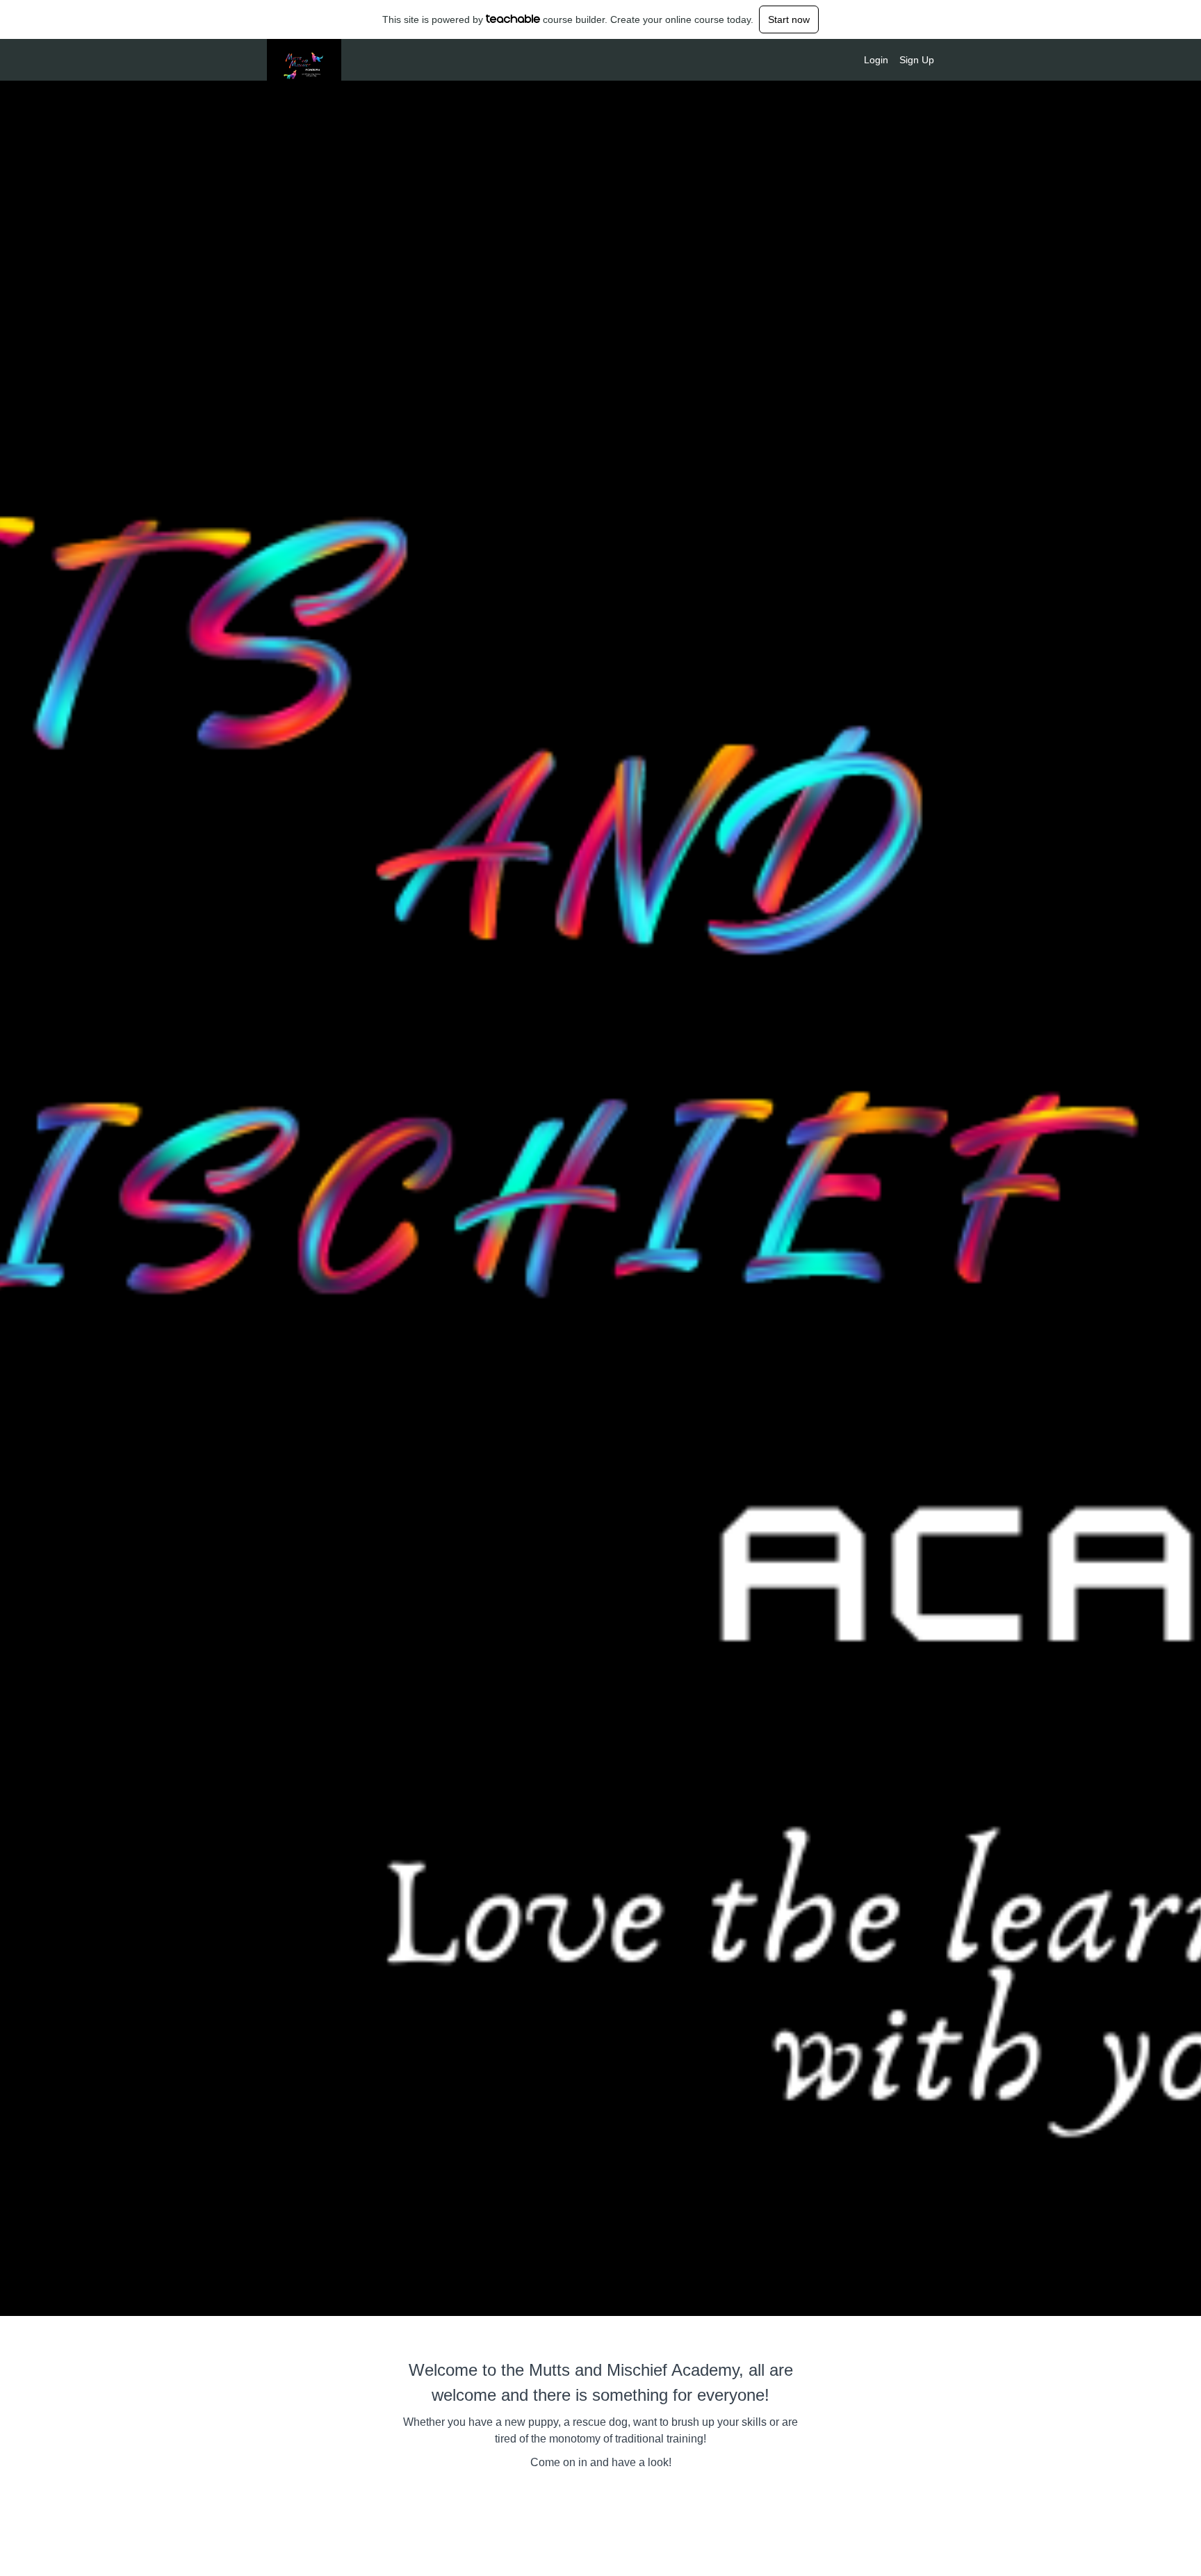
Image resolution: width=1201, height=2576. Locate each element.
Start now (789, 19)
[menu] (893, 60)
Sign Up (917, 60)
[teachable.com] (513, 19)
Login (876, 60)
